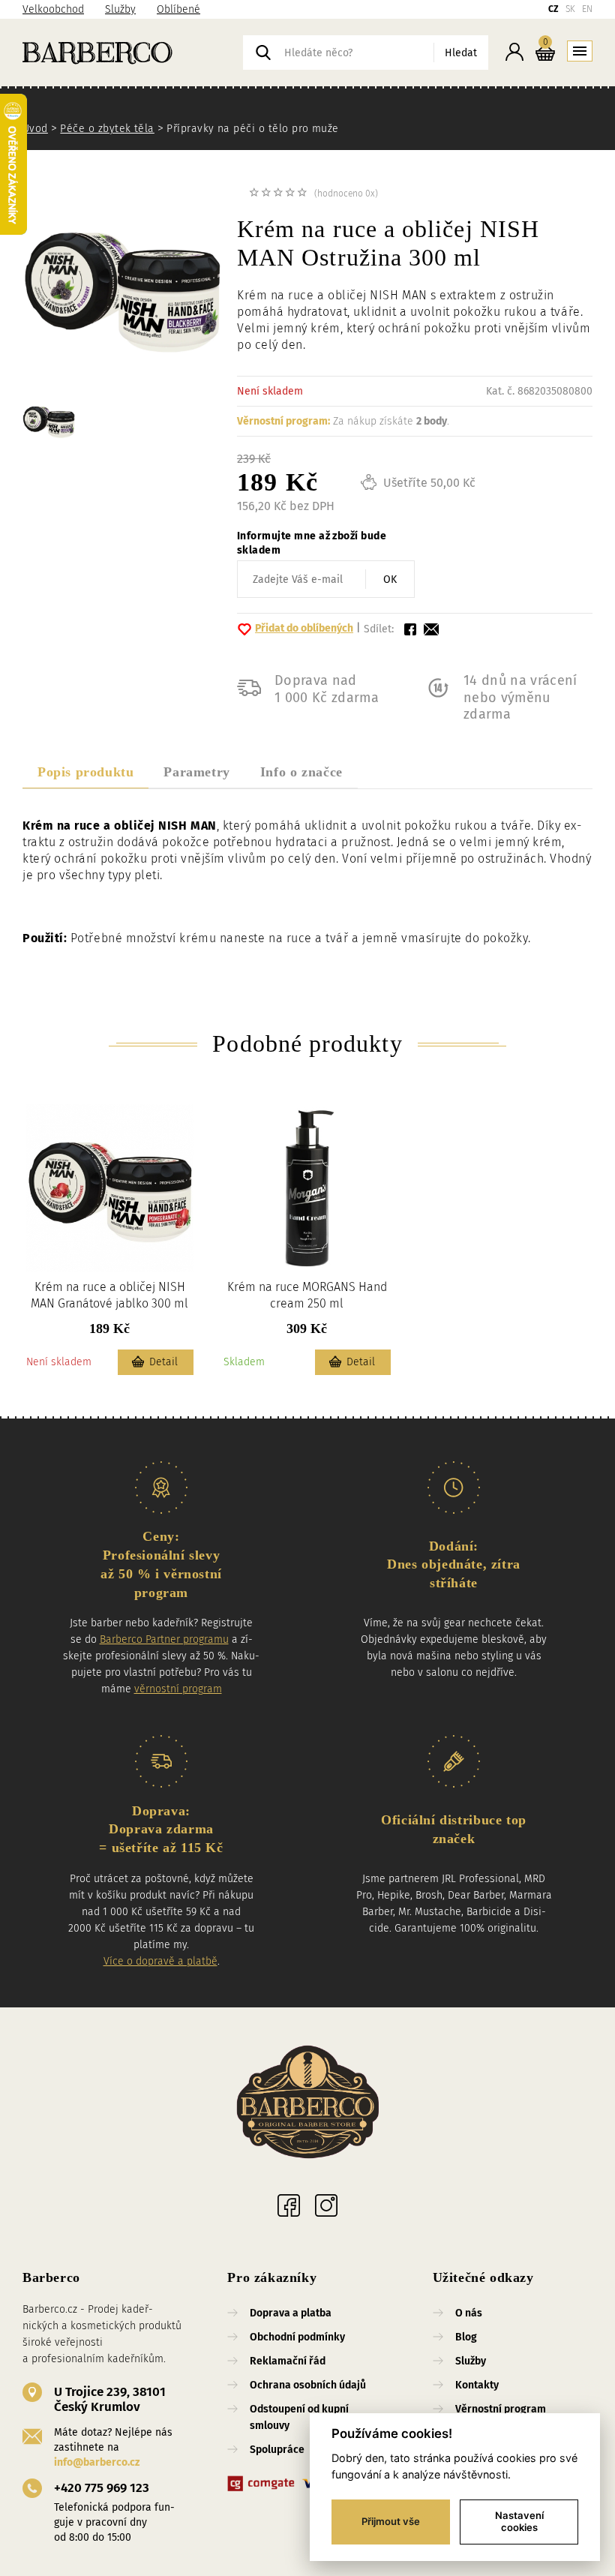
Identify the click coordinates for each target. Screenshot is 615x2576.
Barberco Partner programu (164, 1639)
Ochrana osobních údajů (308, 2385)
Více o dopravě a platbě (160, 1961)
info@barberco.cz (97, 2462)
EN (587, 9)
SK (570, 9)
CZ (553, 9)
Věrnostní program (501, 2409)
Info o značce (301, 772)
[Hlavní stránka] (133, 53)
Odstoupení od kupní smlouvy (299, 2417)
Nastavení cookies (519, 2521)
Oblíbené (178, 9)
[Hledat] (263, 53)
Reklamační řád (288, 2361)
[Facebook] (289, 2205)
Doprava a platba (291, 2313)
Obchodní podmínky (297, 2337)
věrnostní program (178, 1689)
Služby (120, 9)
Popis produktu (85, 772)
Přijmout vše (391, 2521)
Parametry (196, 772)
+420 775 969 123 (102, 2488)
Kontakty (477, 2385)
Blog (466, 2337)
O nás (469, 2313)
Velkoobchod (53, 9)
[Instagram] (326, 2205)
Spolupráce (277, 2450)
